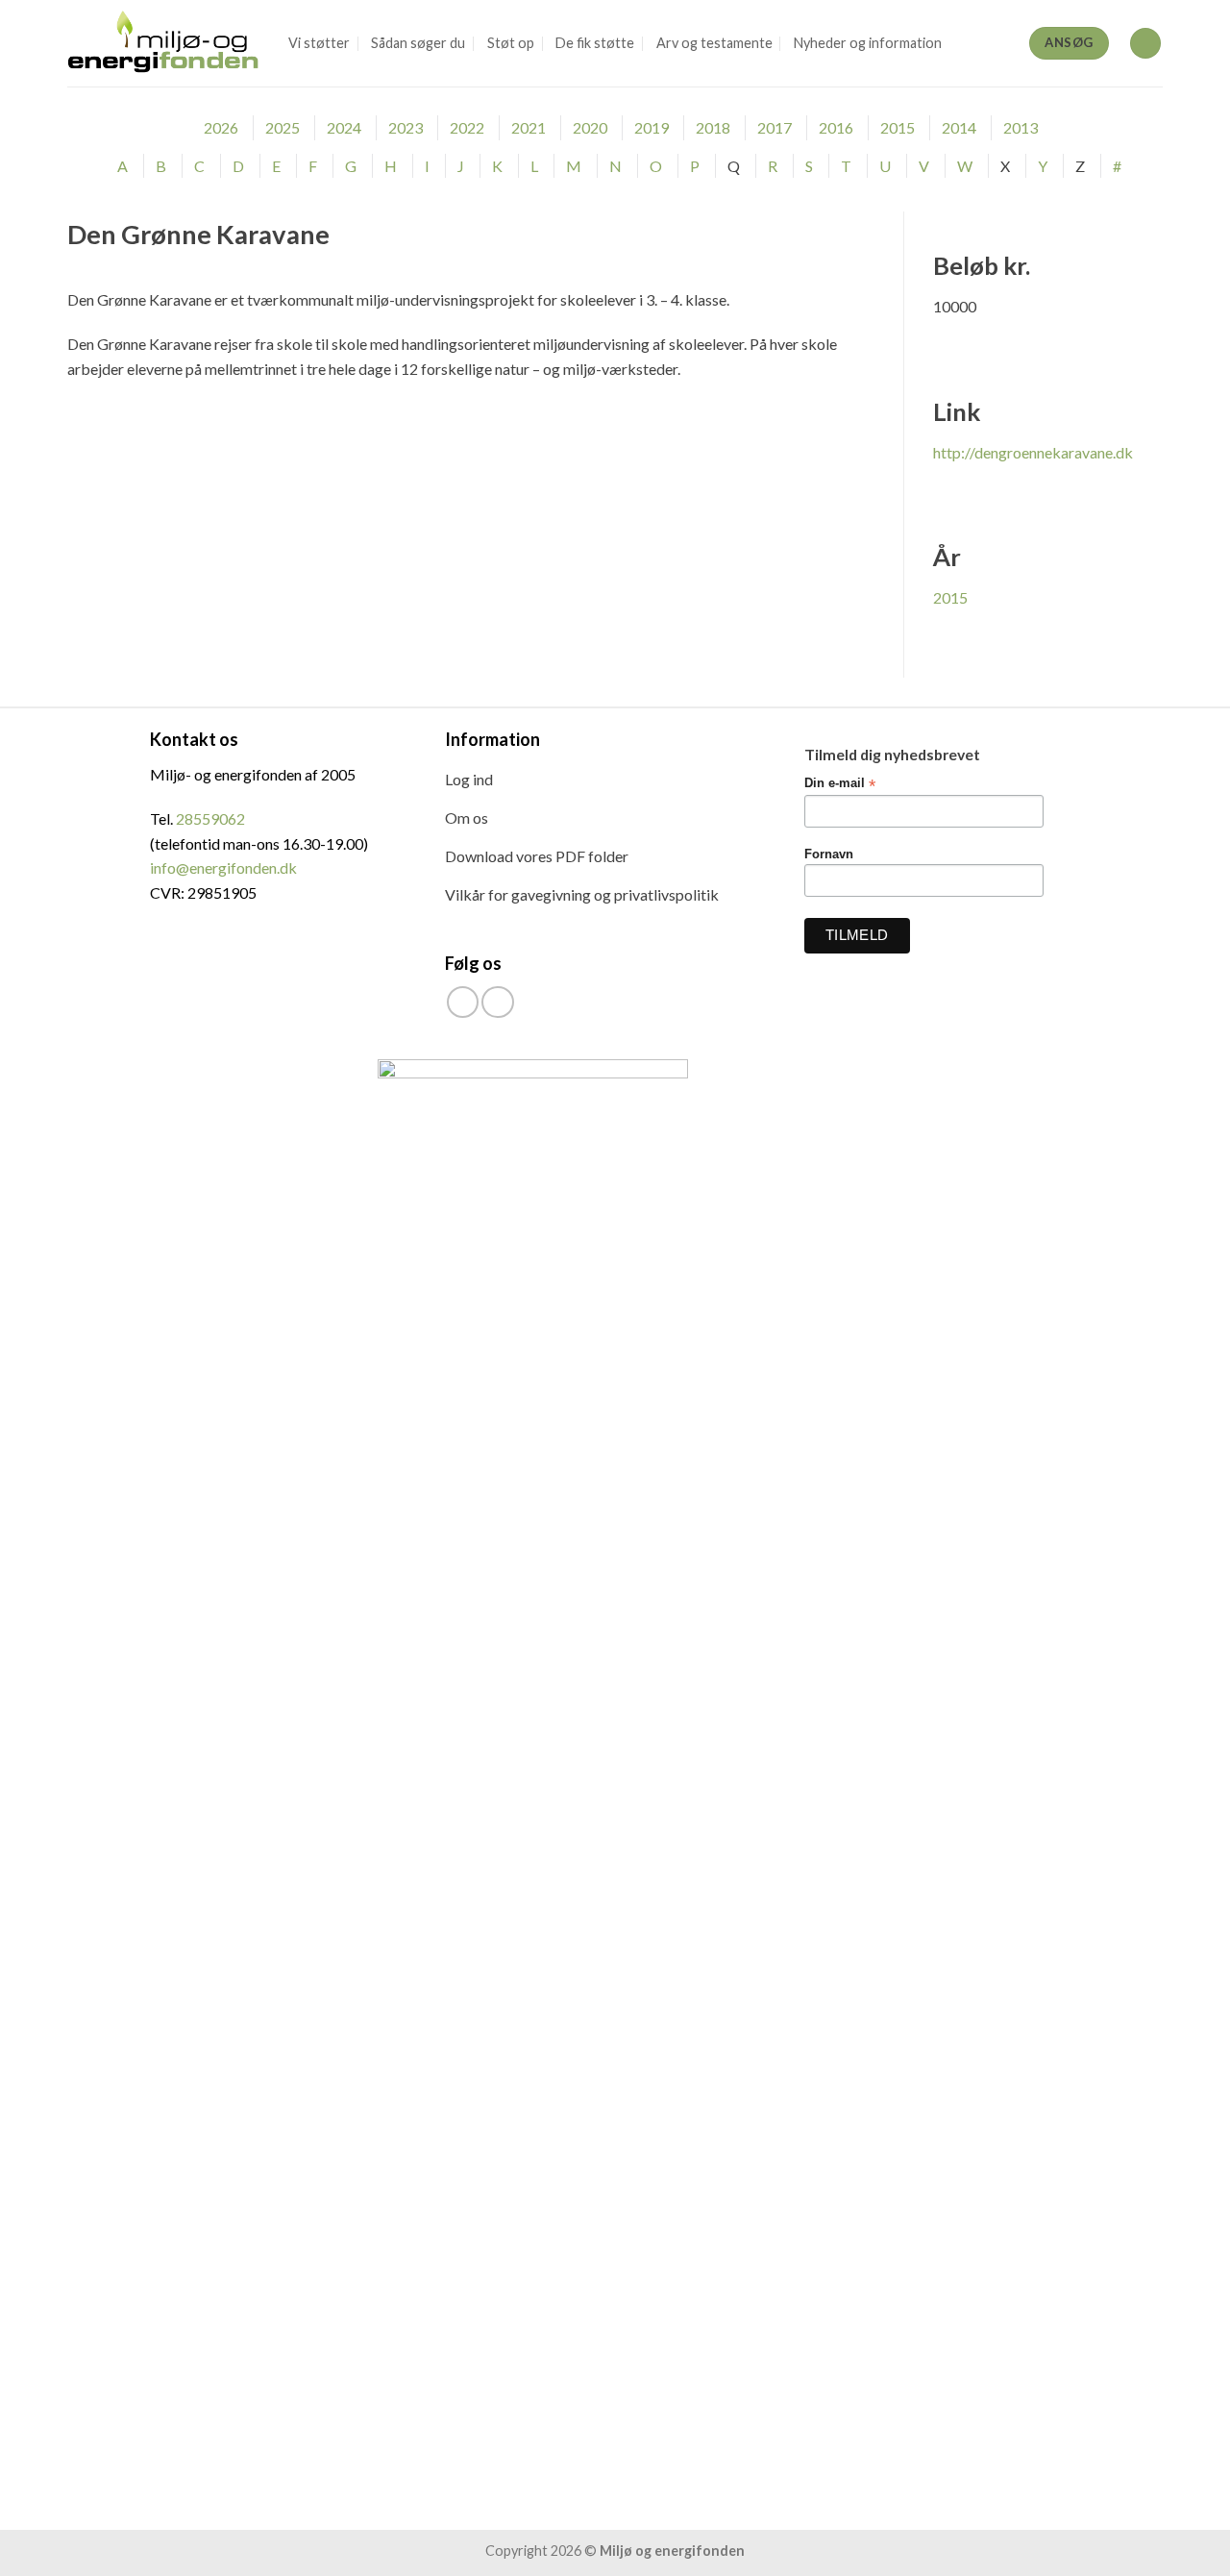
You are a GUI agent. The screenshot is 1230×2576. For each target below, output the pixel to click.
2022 (467, 127)
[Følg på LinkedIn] (497, 1002)
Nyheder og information (868, 43)
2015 (898, 127)
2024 (344, 127)
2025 (283, 127)
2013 (1021, 127)
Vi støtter (319, 43)
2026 (221, 127)
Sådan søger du (418, 43)
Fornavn (829, 855)
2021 (529, 127)
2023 (406, 127)
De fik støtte (595, 43)
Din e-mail (840, 784)
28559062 (210, 818)
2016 (836, 127)
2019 (652, 127)
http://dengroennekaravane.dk (1033, 452)
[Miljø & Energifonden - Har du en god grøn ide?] (163, 43)
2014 (959, 127)
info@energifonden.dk (223, 867)
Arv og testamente (714, 43)
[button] (1145, 44)
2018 (713, 127)
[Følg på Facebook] (463, 1002)
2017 (775, 127)
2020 (590, 127)
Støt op (511, 43)
